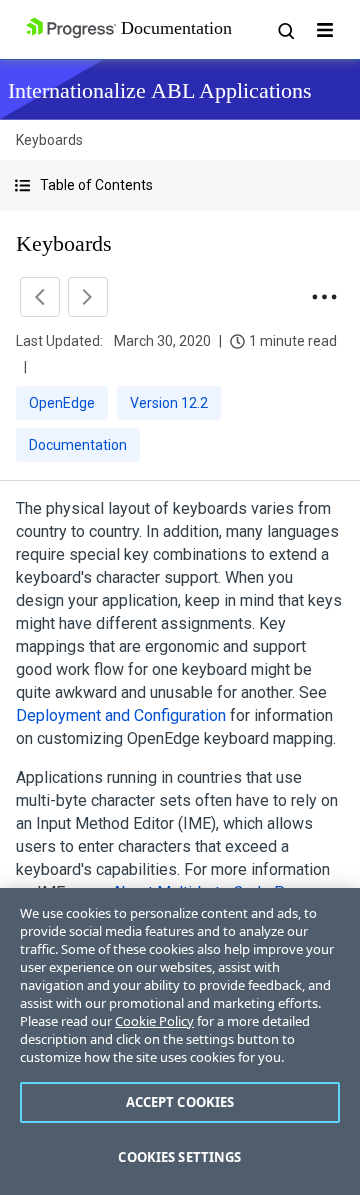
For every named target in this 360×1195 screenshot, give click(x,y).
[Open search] (285, 30)
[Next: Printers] (88, 297)
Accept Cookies (180, 1102)
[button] (180, 185)
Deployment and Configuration (121, 715)
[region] (180, 1041)
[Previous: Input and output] (40, 297)
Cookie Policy (154, 1021)
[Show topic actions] (324, 297)
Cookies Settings (179, 1157)
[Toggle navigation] (325, 30)
